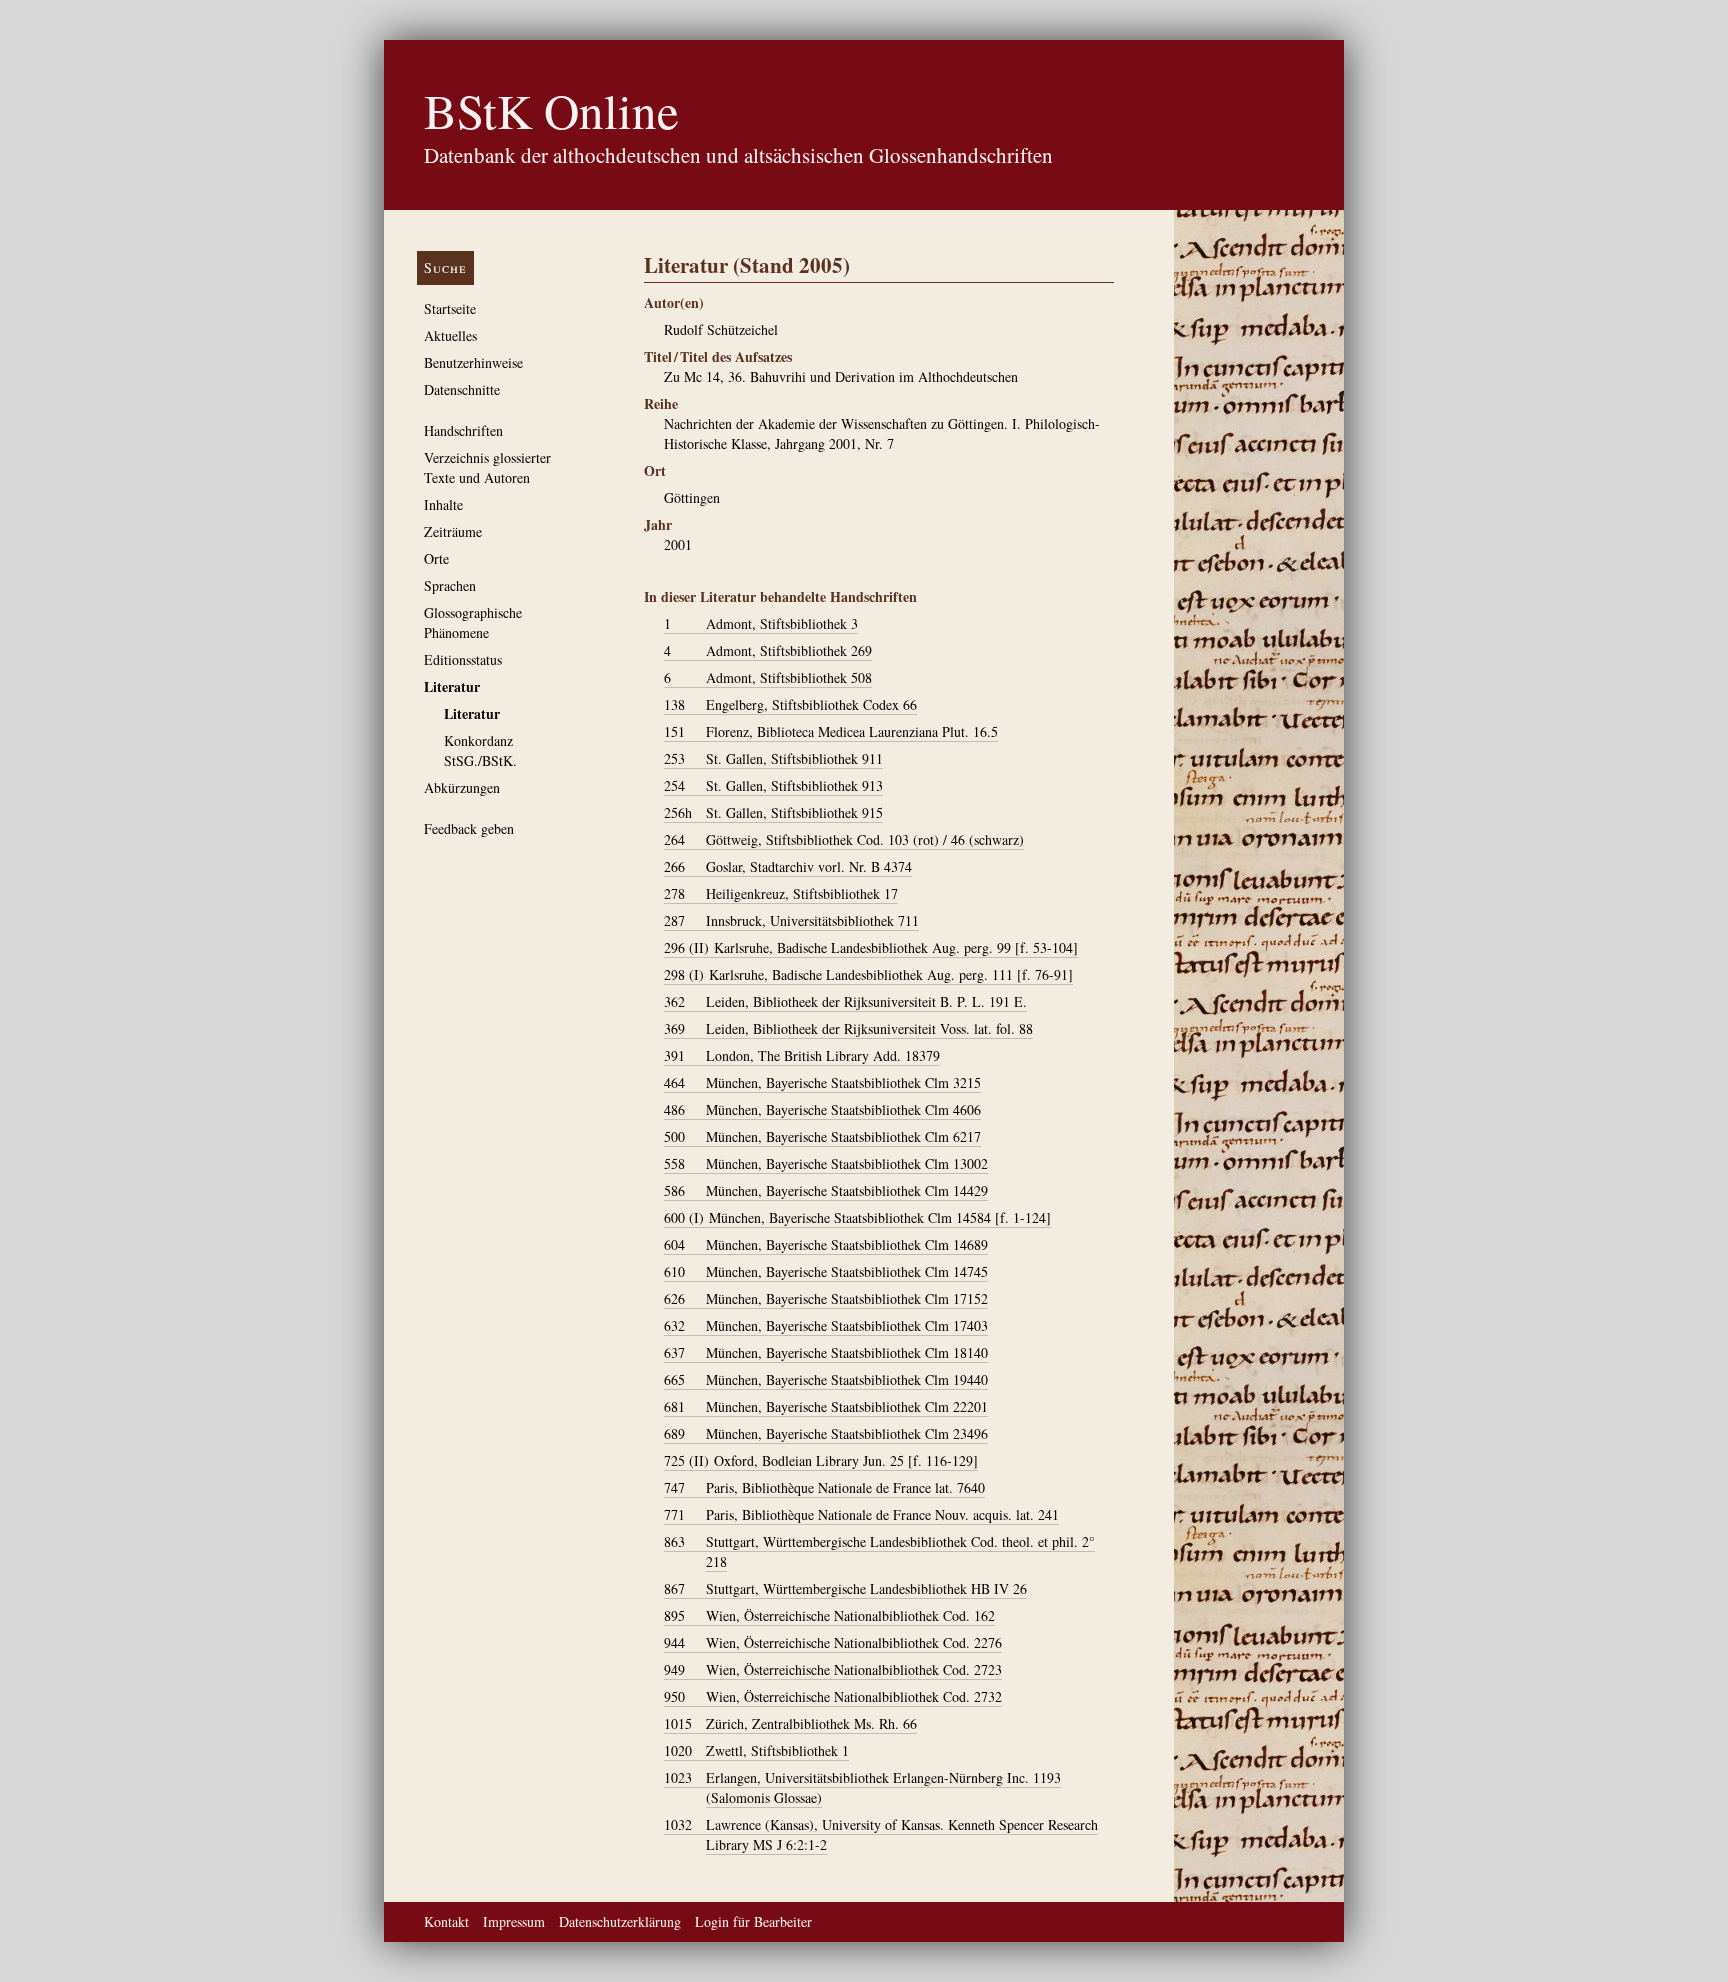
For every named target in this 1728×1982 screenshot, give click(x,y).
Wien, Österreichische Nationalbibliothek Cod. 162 (829, 1615)
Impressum (514, 1921)
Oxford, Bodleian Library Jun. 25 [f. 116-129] (821, 1460)
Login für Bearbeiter (753, 1921)
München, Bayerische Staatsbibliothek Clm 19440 (826, 1379)
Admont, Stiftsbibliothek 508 (768, 677)
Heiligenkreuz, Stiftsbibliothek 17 (781, 893)
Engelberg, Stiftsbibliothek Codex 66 (790, 704)
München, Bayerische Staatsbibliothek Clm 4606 (822, 1109)
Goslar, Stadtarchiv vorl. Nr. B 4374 (788, 866)
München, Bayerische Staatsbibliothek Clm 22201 (826, 1406)
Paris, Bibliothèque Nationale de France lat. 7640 (824, 1487)
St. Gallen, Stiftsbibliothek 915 (773, 812)
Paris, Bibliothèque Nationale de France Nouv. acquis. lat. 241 (861, 1514)
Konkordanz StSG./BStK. (480, 750)
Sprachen (450, 585)
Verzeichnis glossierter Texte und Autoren (487, 467)
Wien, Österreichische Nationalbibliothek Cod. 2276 (833, 1642)
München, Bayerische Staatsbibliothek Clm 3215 (822, 1082)
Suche (445, 267)
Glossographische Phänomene (473, 622)
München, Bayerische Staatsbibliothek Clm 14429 (826, 1190)
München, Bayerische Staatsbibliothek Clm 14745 (826, 1271)
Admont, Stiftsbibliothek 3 (761, 623)
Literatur (452, 686)
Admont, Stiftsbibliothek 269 (768, 650)
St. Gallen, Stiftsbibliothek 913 (773, 785)
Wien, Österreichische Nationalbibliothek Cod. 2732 (833, 1696)
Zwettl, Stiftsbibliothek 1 (756, 1750)
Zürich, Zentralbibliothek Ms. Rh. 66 (790, 1723)
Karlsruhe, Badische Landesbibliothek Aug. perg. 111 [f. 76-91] (868, 974)
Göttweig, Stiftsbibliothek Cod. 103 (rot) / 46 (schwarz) (844, 839)
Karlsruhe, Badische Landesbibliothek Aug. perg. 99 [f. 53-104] (871, 947)
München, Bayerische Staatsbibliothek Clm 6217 (822, 1136)
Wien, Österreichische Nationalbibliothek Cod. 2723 (833, 1669)
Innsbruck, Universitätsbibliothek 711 (791, 920)
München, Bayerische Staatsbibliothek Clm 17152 (826, 1298)
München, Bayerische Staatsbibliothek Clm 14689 (826, 1244)
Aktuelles (450, 335)
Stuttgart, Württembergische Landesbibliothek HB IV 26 (845, 1588)
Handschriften (463, 430)
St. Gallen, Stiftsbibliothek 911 (773, 758)
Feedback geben (469, 828)
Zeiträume (453, 531)
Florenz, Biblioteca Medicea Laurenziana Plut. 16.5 (831, 731)
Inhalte (443, 504)
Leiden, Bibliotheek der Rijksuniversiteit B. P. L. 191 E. (845, 1001)
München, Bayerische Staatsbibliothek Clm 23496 (826, 1433)
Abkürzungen (462, 787)
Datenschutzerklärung (620, 1921)
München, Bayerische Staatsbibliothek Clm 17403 (826, 1325)
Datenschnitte (462, 389)
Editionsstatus (463, 659)
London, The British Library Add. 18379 (802, 1055)
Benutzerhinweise (473, 362)
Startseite (450, 308)
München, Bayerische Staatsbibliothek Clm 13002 (826, 1163)
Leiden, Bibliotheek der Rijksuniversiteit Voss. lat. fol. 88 (848, 1028)
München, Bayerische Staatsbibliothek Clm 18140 (826, 1352)
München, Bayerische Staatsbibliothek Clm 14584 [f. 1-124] (857, 1217)
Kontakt (446, 1921)
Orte (436, 558)
